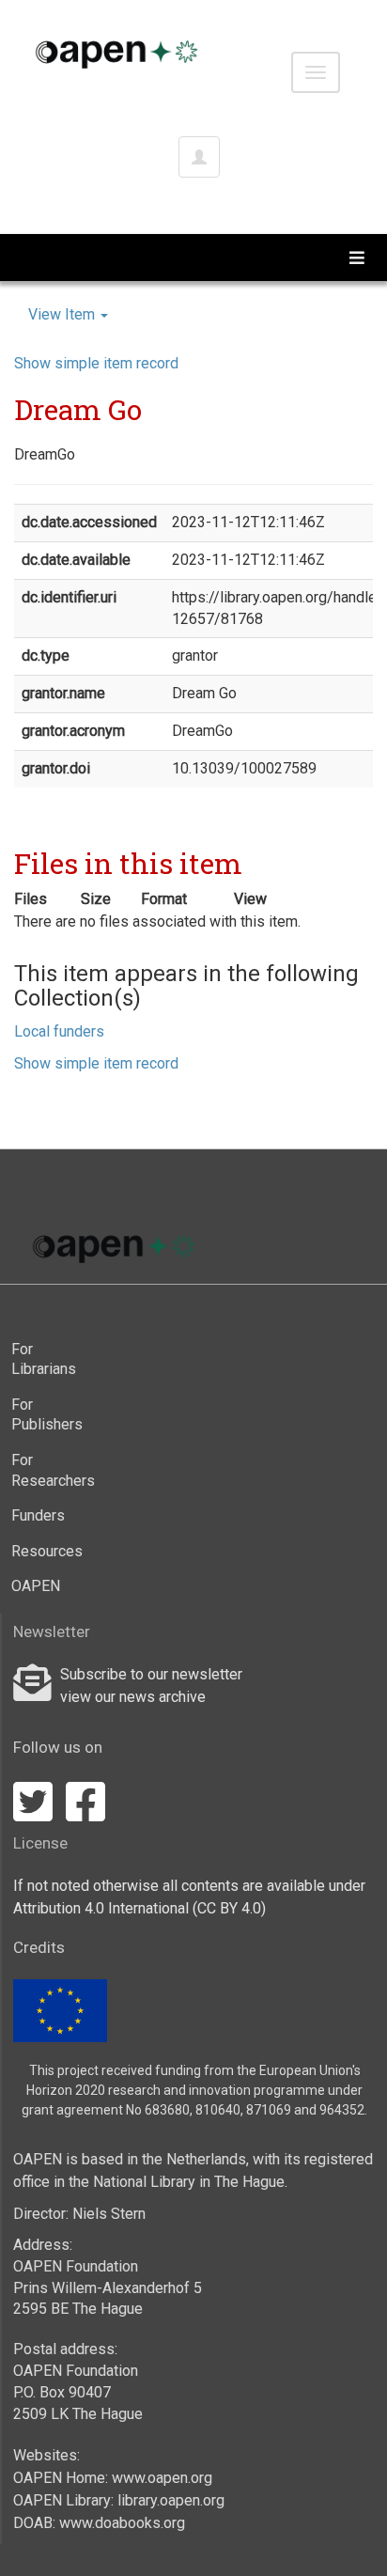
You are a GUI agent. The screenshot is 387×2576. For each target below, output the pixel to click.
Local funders (59, 1031)
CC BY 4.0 (229, 1908)
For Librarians (44, 1359)
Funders (38, 1515)
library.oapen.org (171, 2500)
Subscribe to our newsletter (151, 1674)
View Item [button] (63, 314)
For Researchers (47, 1470)
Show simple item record (96, 363)
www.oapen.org (162, 2478)
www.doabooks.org (122, 2523)
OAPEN (36, 1586)
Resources (47, 1551)
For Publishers (47, 1415)
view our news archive (133, 1697)
